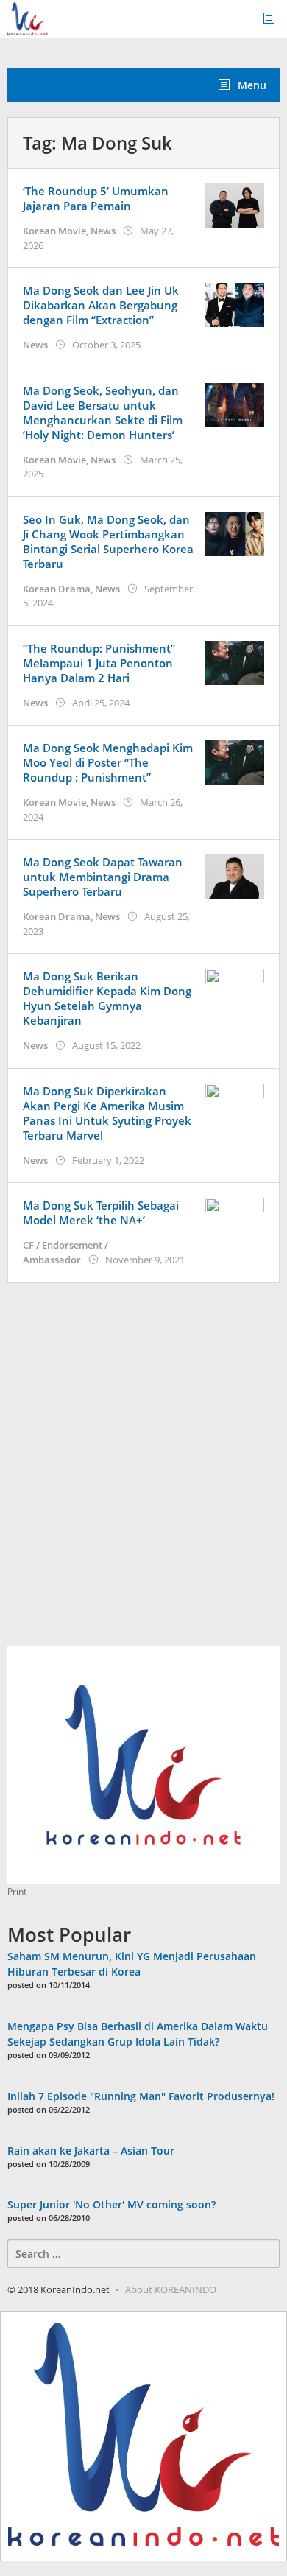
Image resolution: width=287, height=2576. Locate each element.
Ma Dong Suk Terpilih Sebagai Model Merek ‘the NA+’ (101, 1212)
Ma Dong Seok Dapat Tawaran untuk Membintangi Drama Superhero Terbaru (103, 877)
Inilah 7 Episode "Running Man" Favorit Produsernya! (141, 2096)
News (103, 231)
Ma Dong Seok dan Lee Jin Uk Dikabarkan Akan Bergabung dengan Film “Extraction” (101, 305)
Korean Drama (57, 589)
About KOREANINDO (171, 2289)
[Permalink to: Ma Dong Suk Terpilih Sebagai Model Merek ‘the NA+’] (235, 1219)
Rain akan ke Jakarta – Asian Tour (91, 2151)
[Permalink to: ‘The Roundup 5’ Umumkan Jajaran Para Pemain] (235, 204)
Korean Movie (54, 231)
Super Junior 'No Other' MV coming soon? (111, 2204)
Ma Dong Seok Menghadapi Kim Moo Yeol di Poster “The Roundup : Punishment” (108, 762)
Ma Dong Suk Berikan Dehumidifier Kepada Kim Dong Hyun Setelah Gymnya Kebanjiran (107, 998)
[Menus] (274, 19)
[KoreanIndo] (28, 17)
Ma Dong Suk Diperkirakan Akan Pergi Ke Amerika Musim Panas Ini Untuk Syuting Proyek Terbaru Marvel (107, 1113)
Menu (251, 85)
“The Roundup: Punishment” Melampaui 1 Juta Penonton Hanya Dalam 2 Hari (99, 663)
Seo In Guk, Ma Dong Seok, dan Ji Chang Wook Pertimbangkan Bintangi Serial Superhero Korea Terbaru (108, 541)
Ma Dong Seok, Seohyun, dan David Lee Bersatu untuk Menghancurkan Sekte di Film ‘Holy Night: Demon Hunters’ (103, 413)
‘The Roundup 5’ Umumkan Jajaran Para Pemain (96, 198)
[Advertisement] (143, 1473)
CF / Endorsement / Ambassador (65, 1252)
